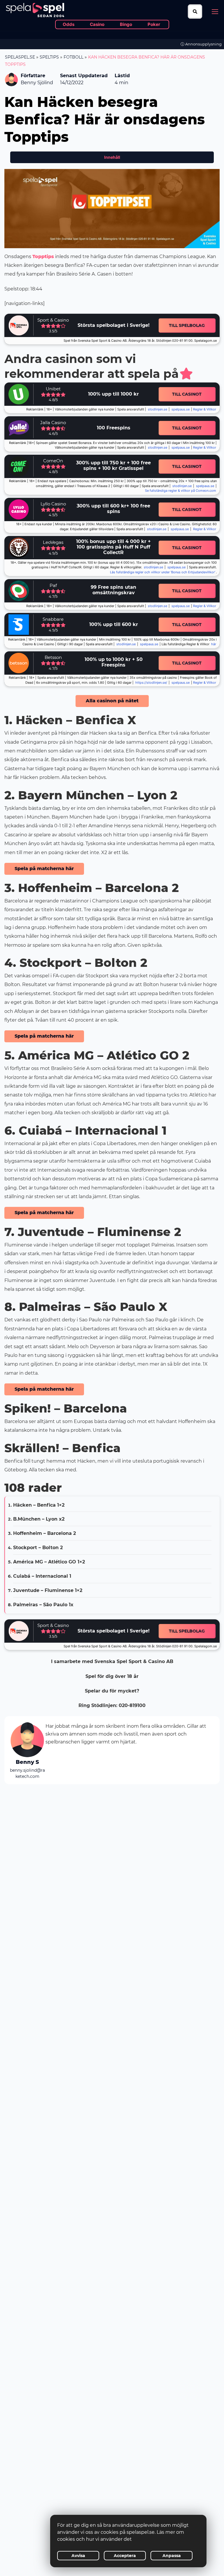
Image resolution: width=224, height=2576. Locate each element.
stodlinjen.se (157, 409)
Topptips (43, 256)
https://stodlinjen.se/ (151, 683)
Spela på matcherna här (44, 869)
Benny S (27, 1762)
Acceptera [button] (125, 2556)
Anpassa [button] (172, 2556)
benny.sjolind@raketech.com (27, 1773)
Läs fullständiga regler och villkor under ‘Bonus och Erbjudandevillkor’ (163, 572)
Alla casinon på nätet (112, 701)
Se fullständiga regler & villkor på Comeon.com (181, 491)
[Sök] (195, 12)
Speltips (49, 57)
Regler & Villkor (205, 529)
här (214, 644)
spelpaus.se (181, 409)
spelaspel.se (20, 57)
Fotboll (73, 57)
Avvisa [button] (78, 2556)
